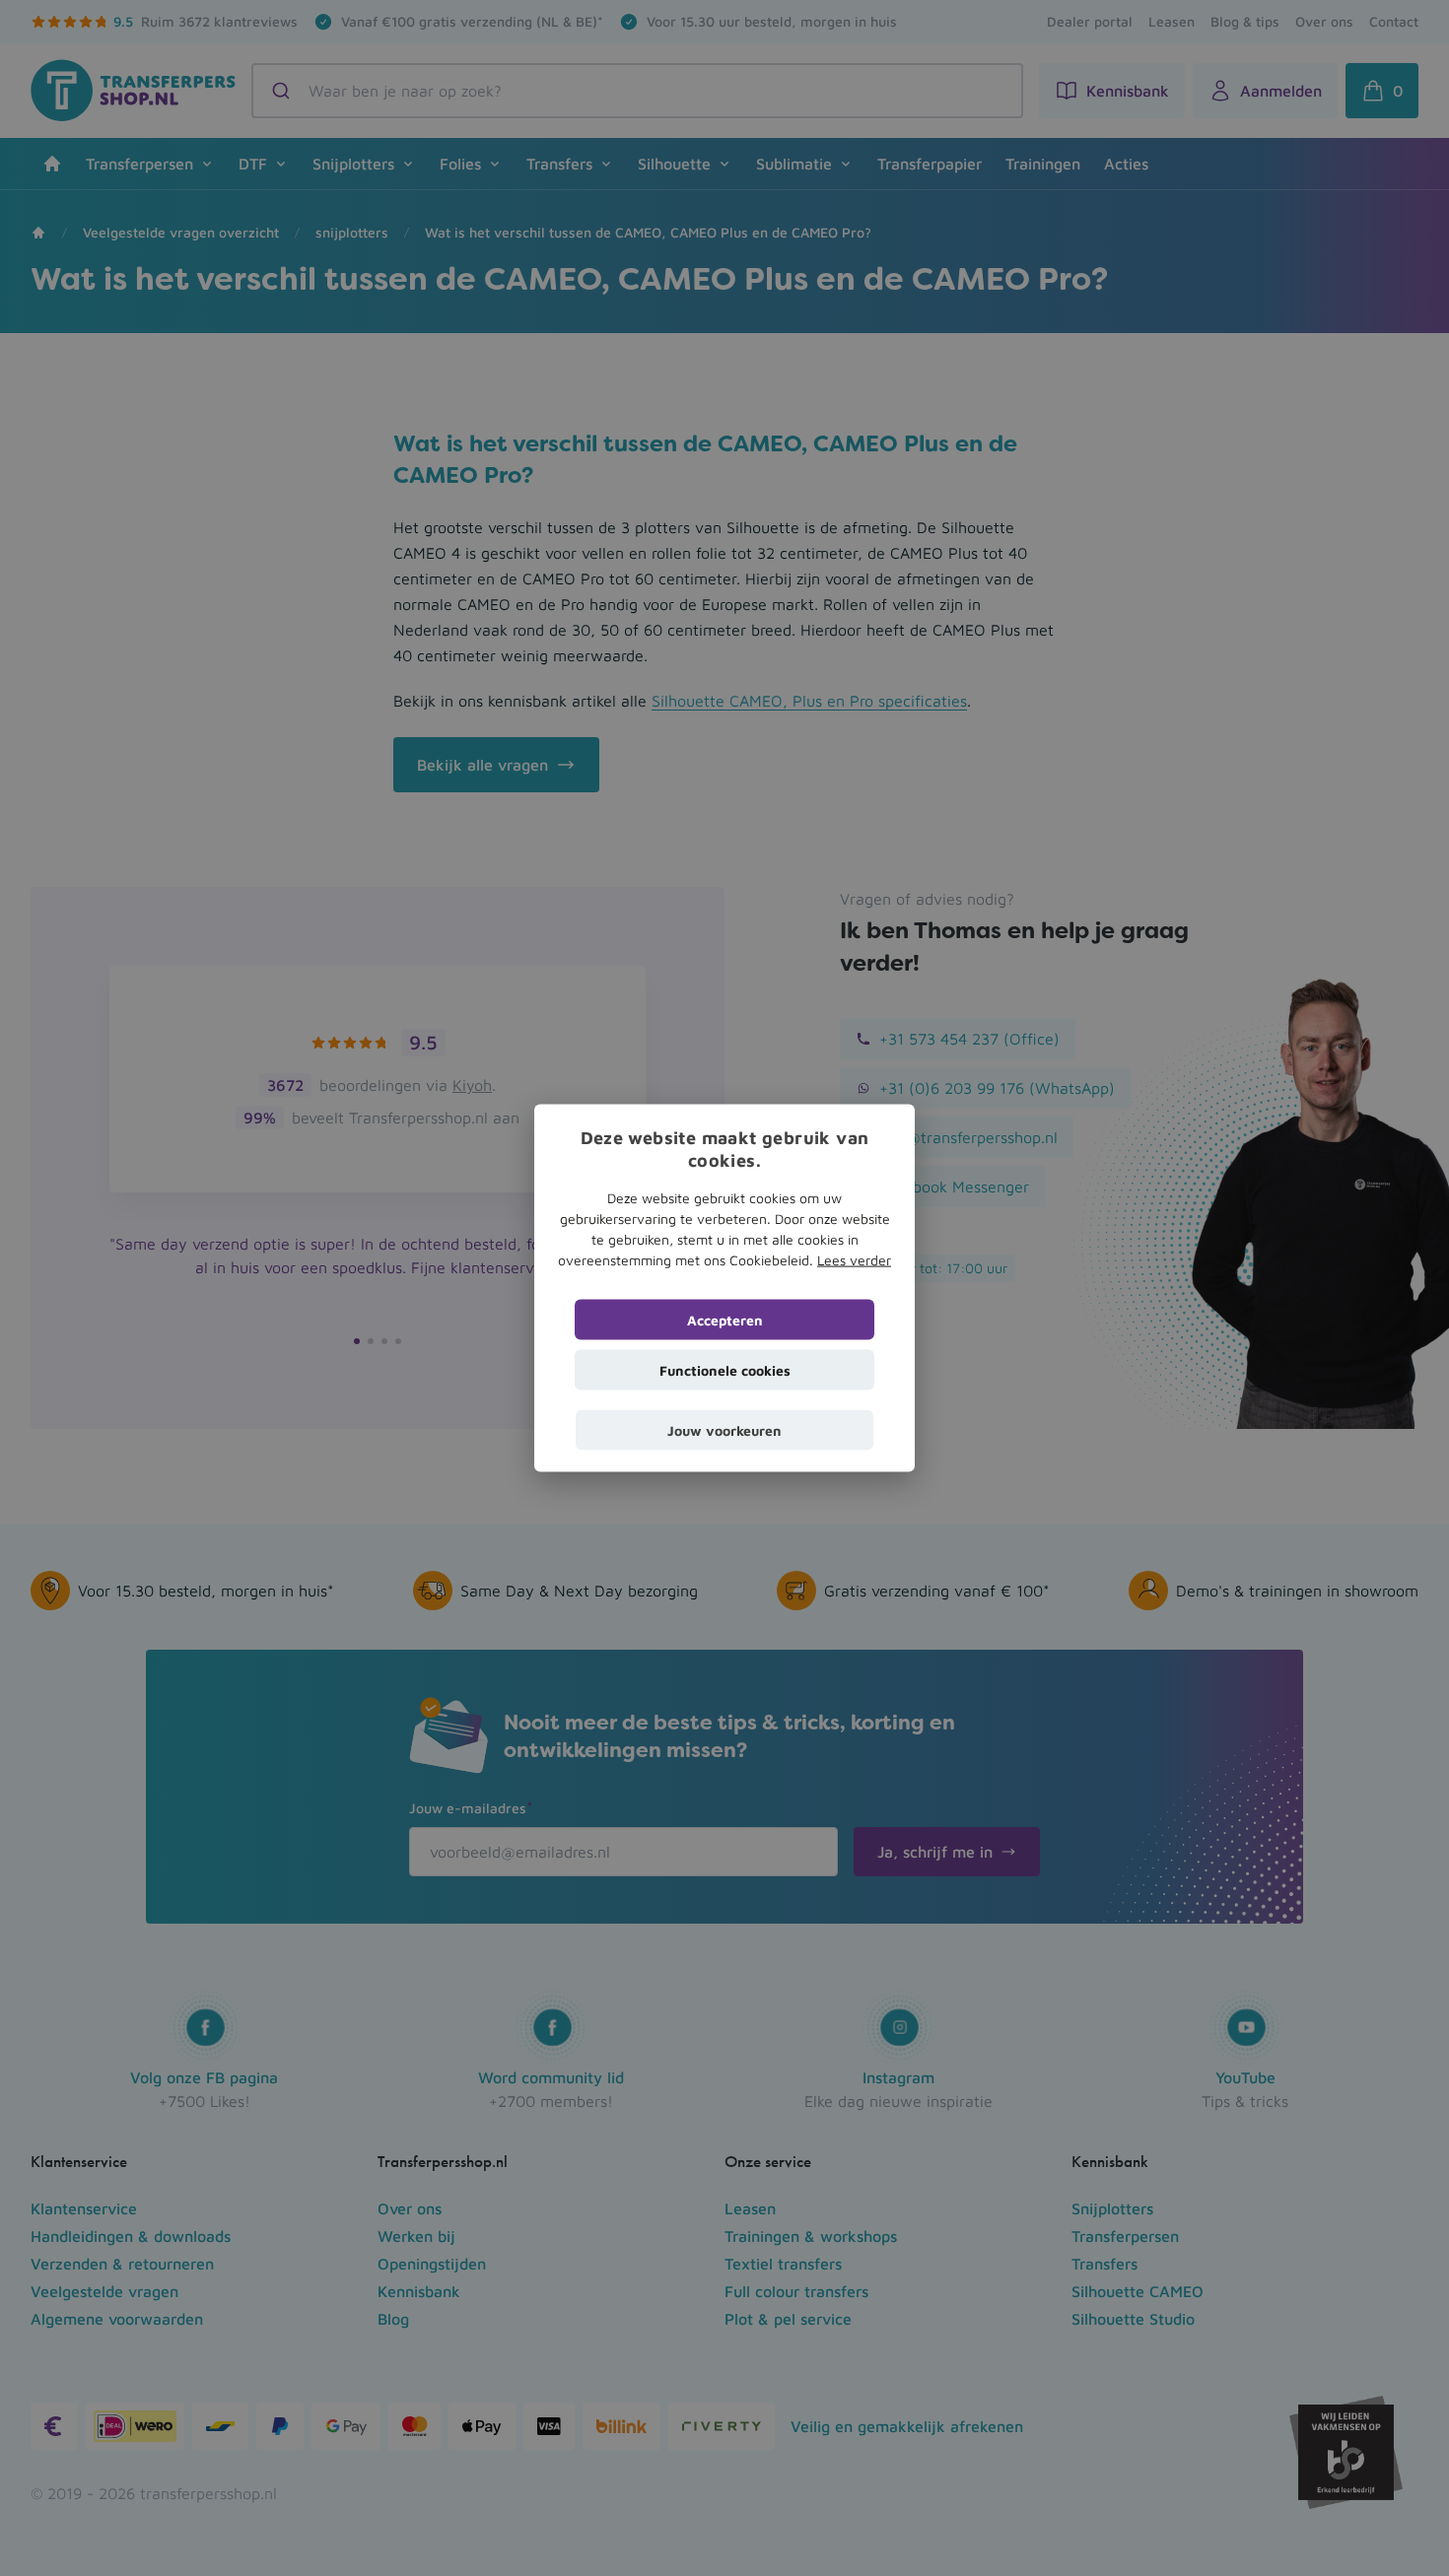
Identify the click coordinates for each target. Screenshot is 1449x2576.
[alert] (724, 1288)
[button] (724, 1429)
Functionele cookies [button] (725, 1369)
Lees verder (854, 1259)
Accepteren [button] (725, 1319)
